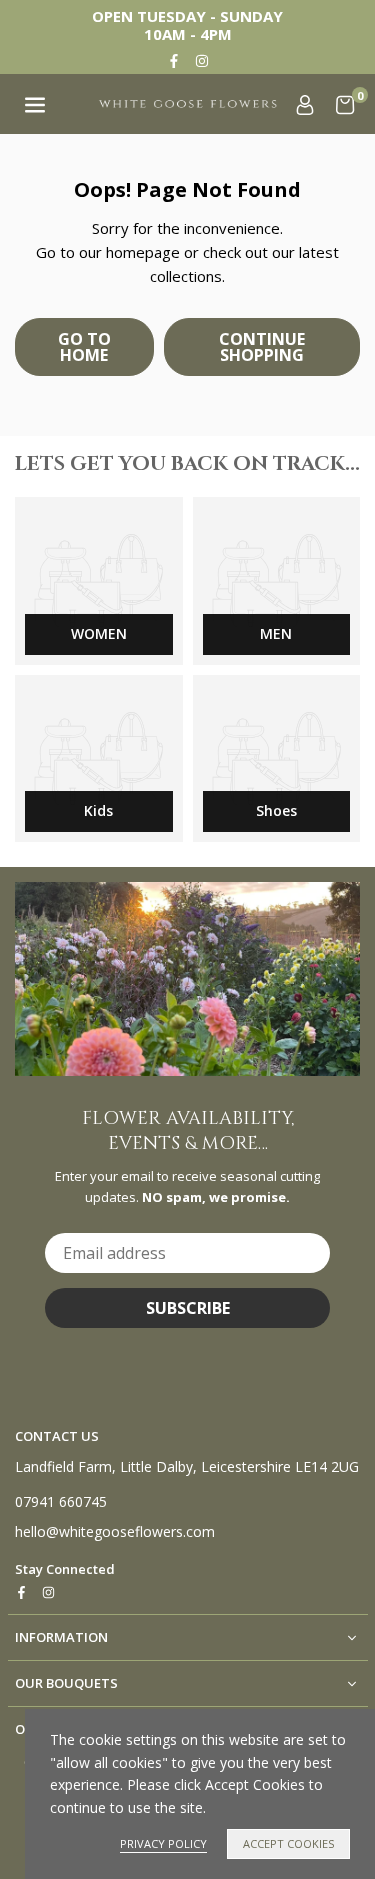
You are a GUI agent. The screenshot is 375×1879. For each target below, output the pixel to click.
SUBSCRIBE (188, 1308)
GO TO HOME (84, 347)
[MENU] (35, 103)
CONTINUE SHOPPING (262, 347)
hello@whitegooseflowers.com (115, 1532)
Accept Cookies (288, 1843)
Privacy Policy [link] (163, 1843)
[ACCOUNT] (305, 104)
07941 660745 (61, 1501)
